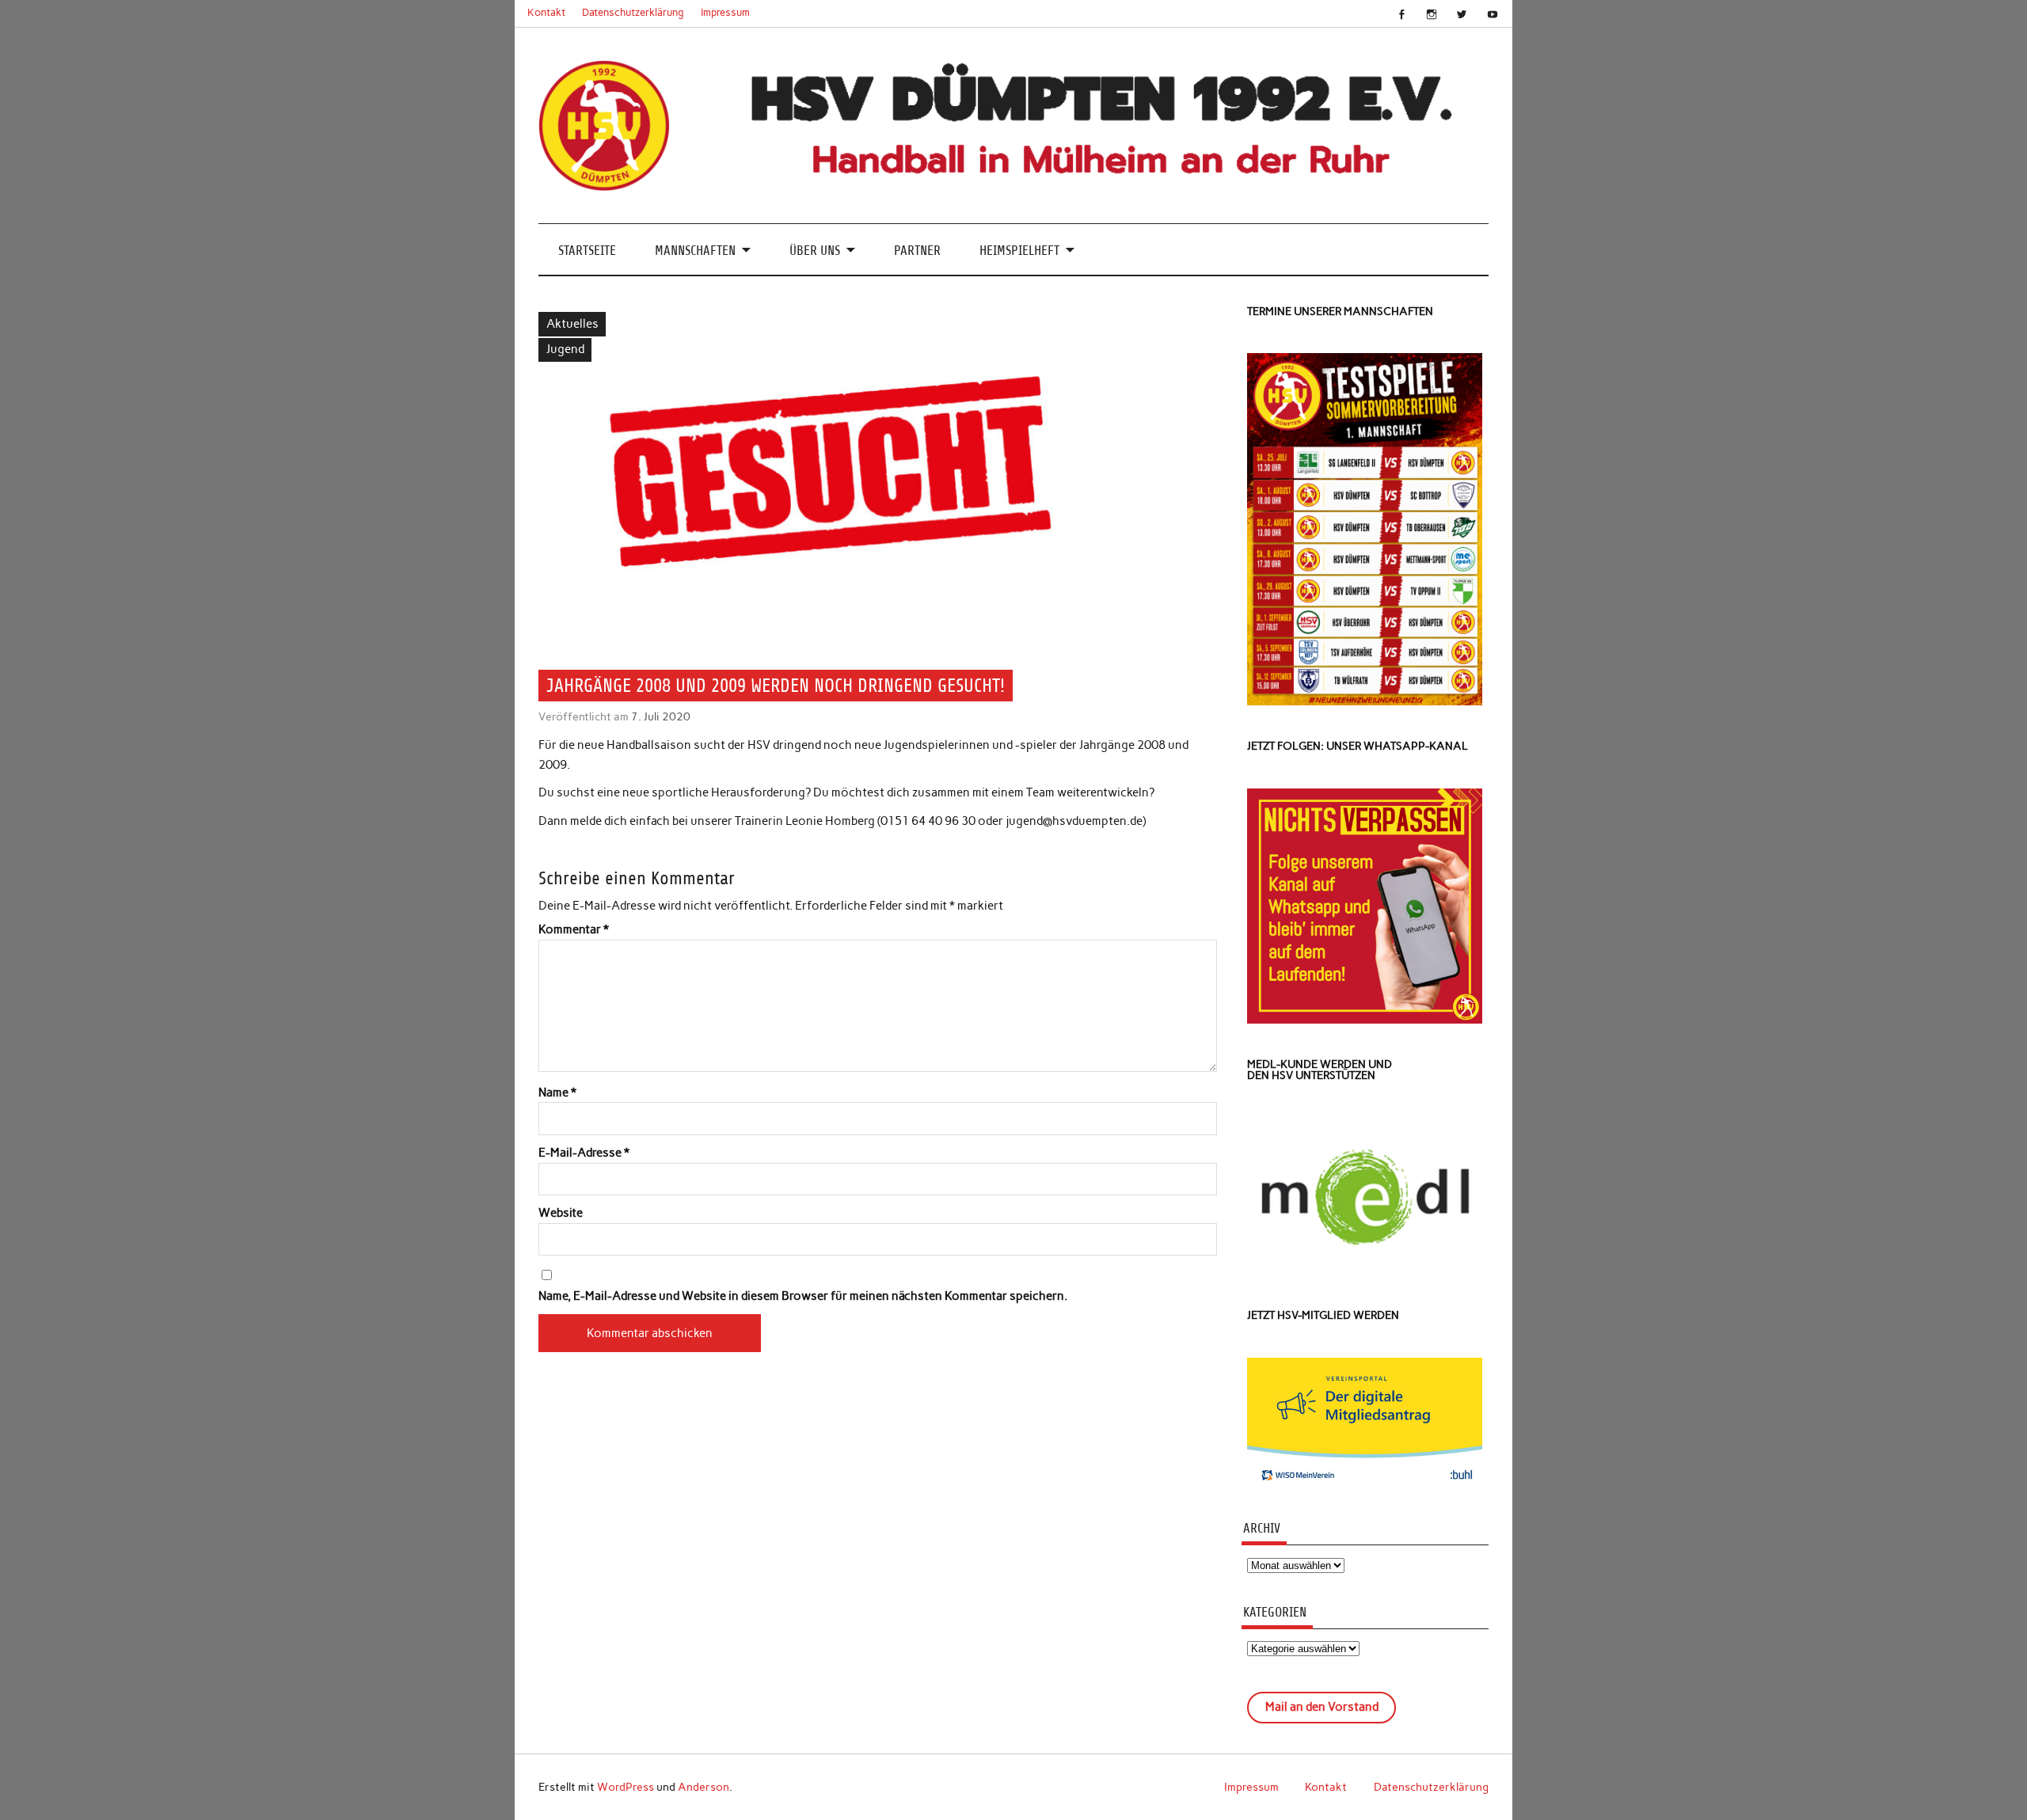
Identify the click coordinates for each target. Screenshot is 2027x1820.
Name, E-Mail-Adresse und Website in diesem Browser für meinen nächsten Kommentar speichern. (803, 1296)
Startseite (587, 251)
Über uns (815, 251)
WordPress (626, 1787)
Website (561, 1213)
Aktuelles (572, 324)
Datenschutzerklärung (633, 12)
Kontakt (546, 12)
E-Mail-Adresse (584, 1153)
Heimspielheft (1019, 251)
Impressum (725, 12)
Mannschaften (695, 251)
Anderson (704, 1787)
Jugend (565, 349)
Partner (917, 251)
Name (557, 1093)
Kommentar (574, 930)
